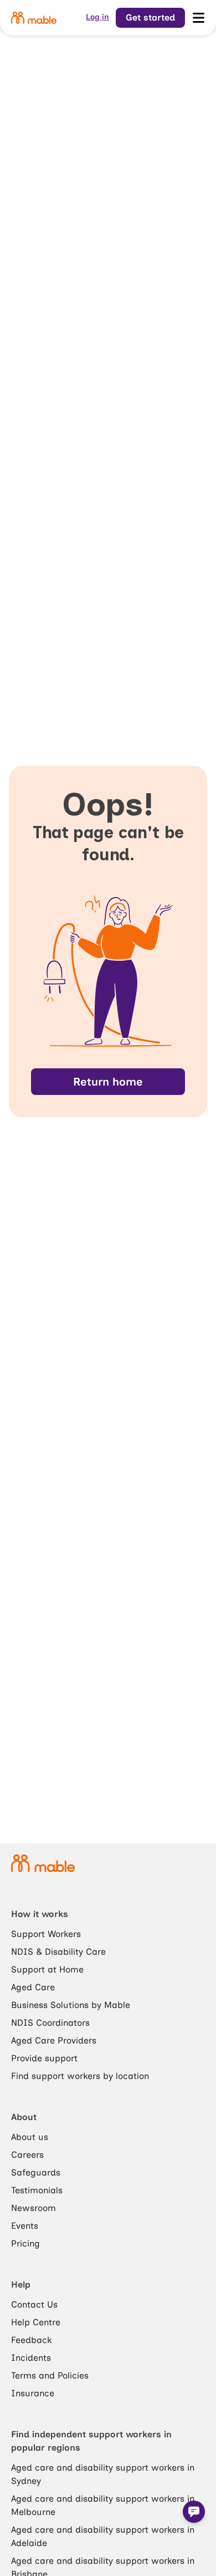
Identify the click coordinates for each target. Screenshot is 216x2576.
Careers (27, 2155)
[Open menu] (198, 18)
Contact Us (34, 2304)
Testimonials (37, 2190)
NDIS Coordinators (50, 2023)
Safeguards (36, 2172)
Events (25, 2226)
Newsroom (34, 2208)
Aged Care (33, 1987)
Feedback (31, 2340)
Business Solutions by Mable (71, 2005)
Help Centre (36, 2322)
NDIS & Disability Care (58, 1952)
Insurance (33, 2393)
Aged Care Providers (54, 2040)
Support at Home (47, 1969)
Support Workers (46, 1934)
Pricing (25, 2243)
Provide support (44, 2058)
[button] (194, 2512)
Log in (97, 17)
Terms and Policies (50, 2375)
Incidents (31, 2358)
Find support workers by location (80, 2076)
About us (30, 2137)
